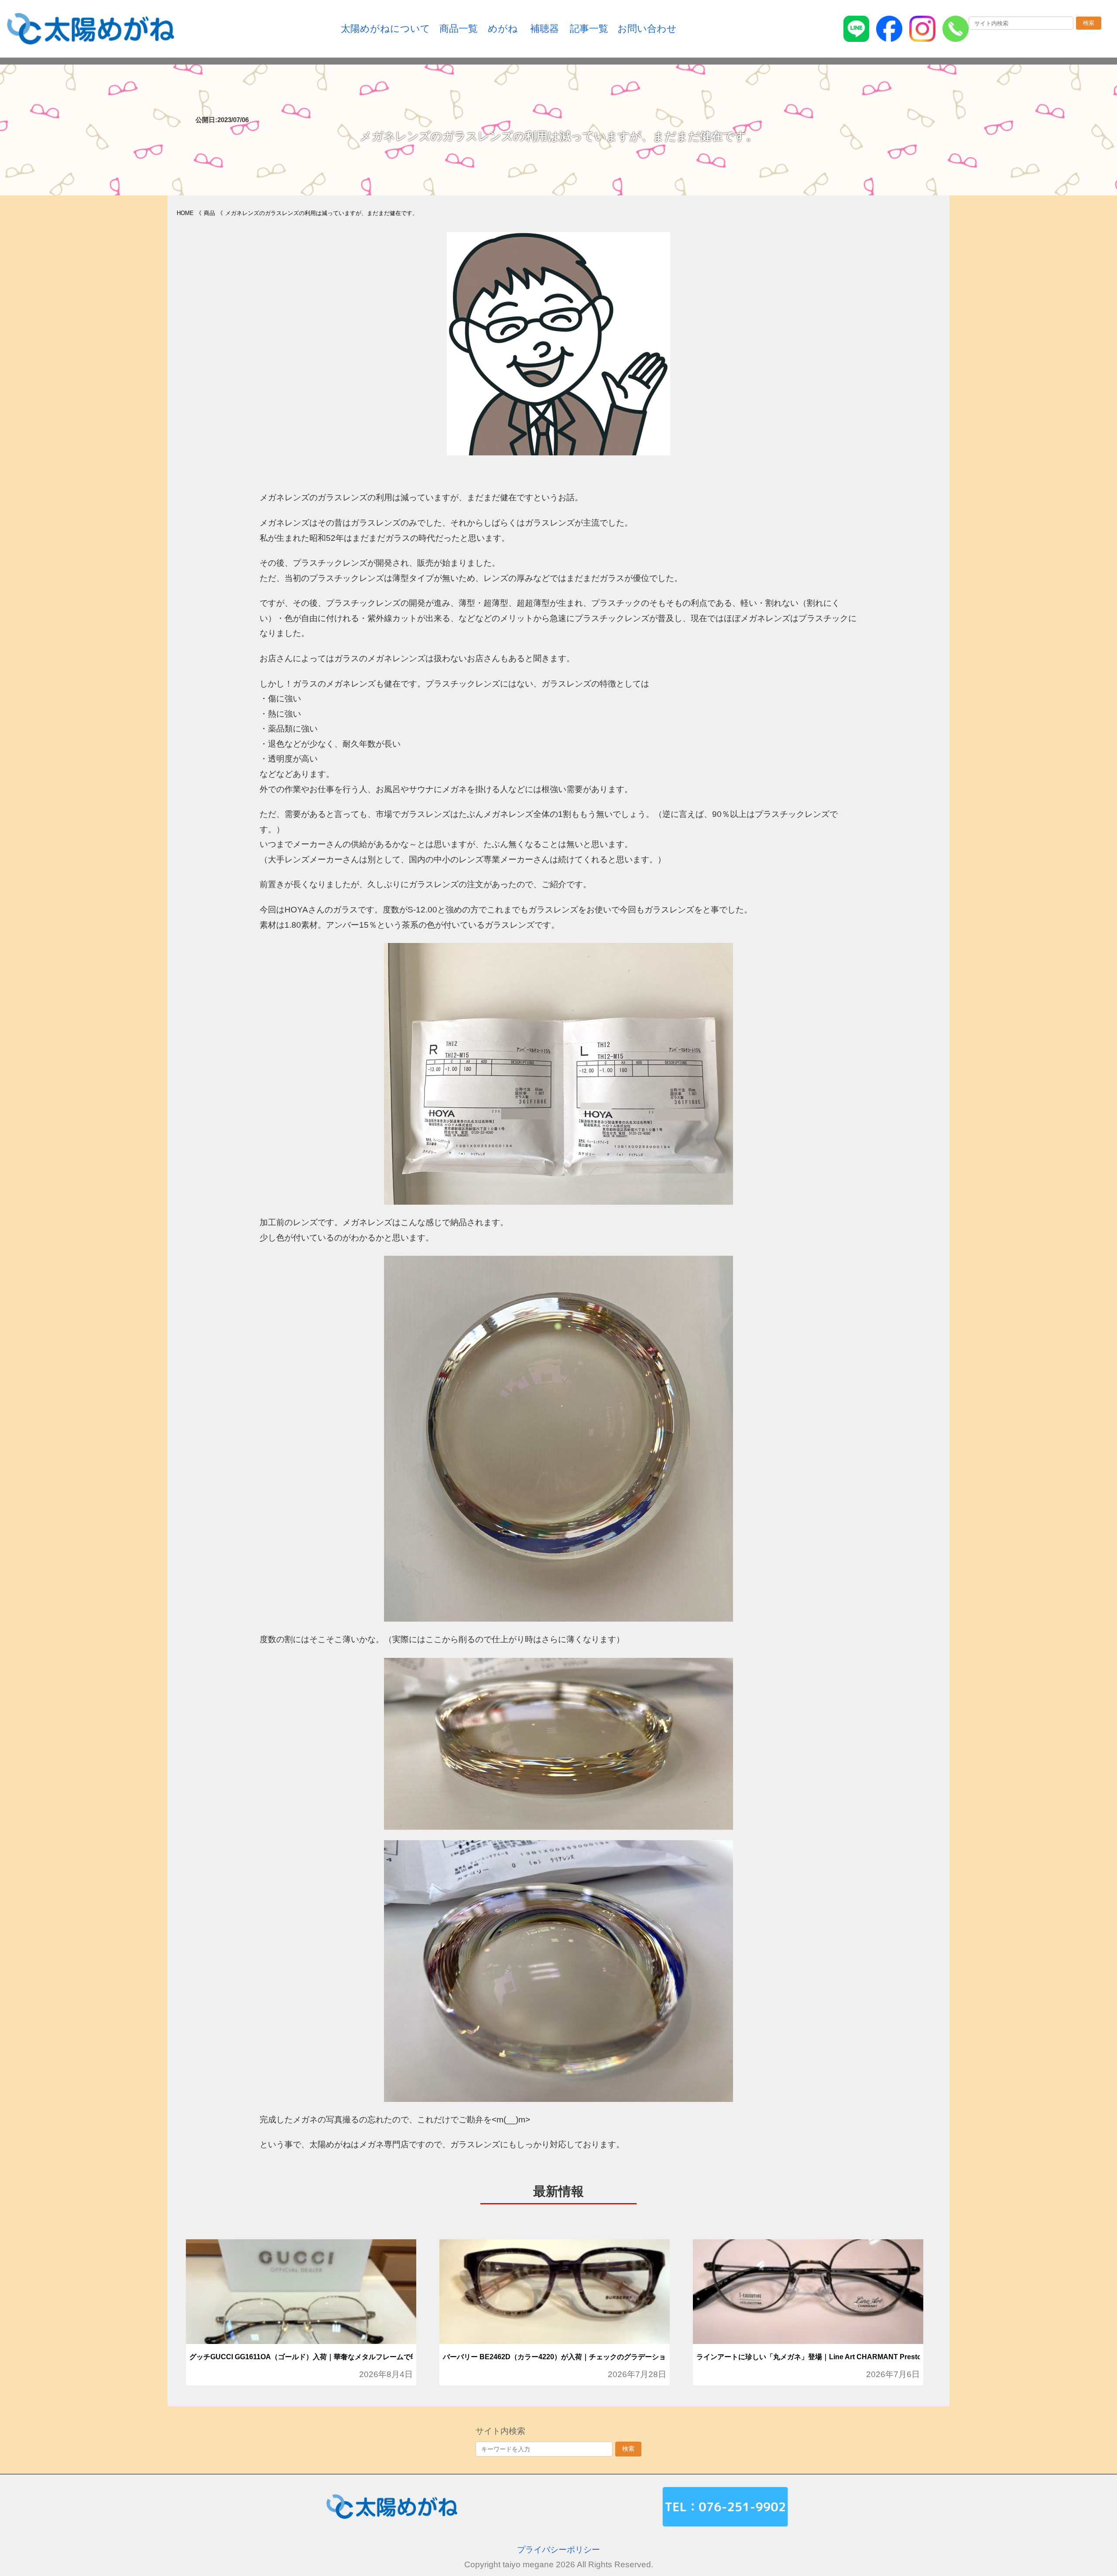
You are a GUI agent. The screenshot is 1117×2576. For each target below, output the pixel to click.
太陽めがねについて (385, 29)
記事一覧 (589, 29)
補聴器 (545, 29)
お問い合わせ (647, 29)
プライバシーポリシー (558, 2550)
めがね (503, 29)
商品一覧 (459, 29)
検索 (1089, 23)
